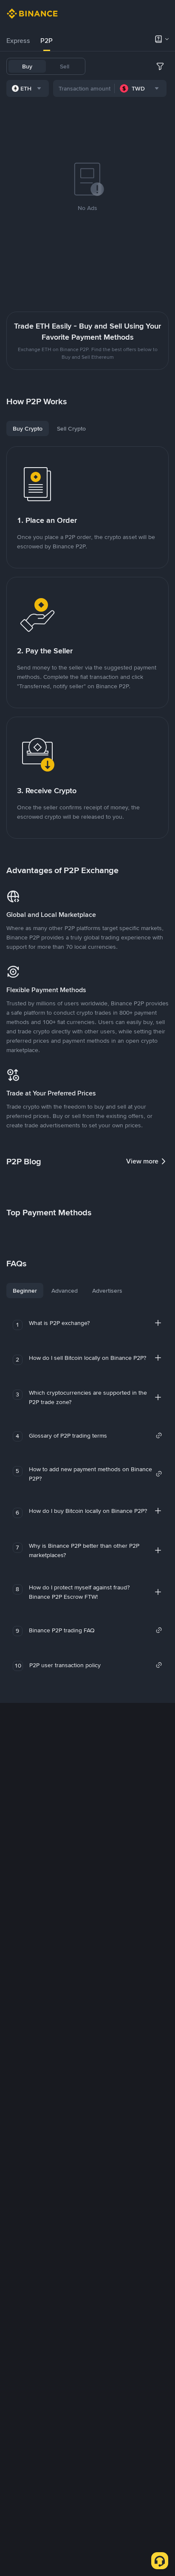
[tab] (18, 41)
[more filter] (160, 66)
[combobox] (28, 88)
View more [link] (142, 1161)
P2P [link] (47, 41)
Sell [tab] (65, 66)
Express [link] (18, 41)
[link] (96, 1436)
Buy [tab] (27, 66)
